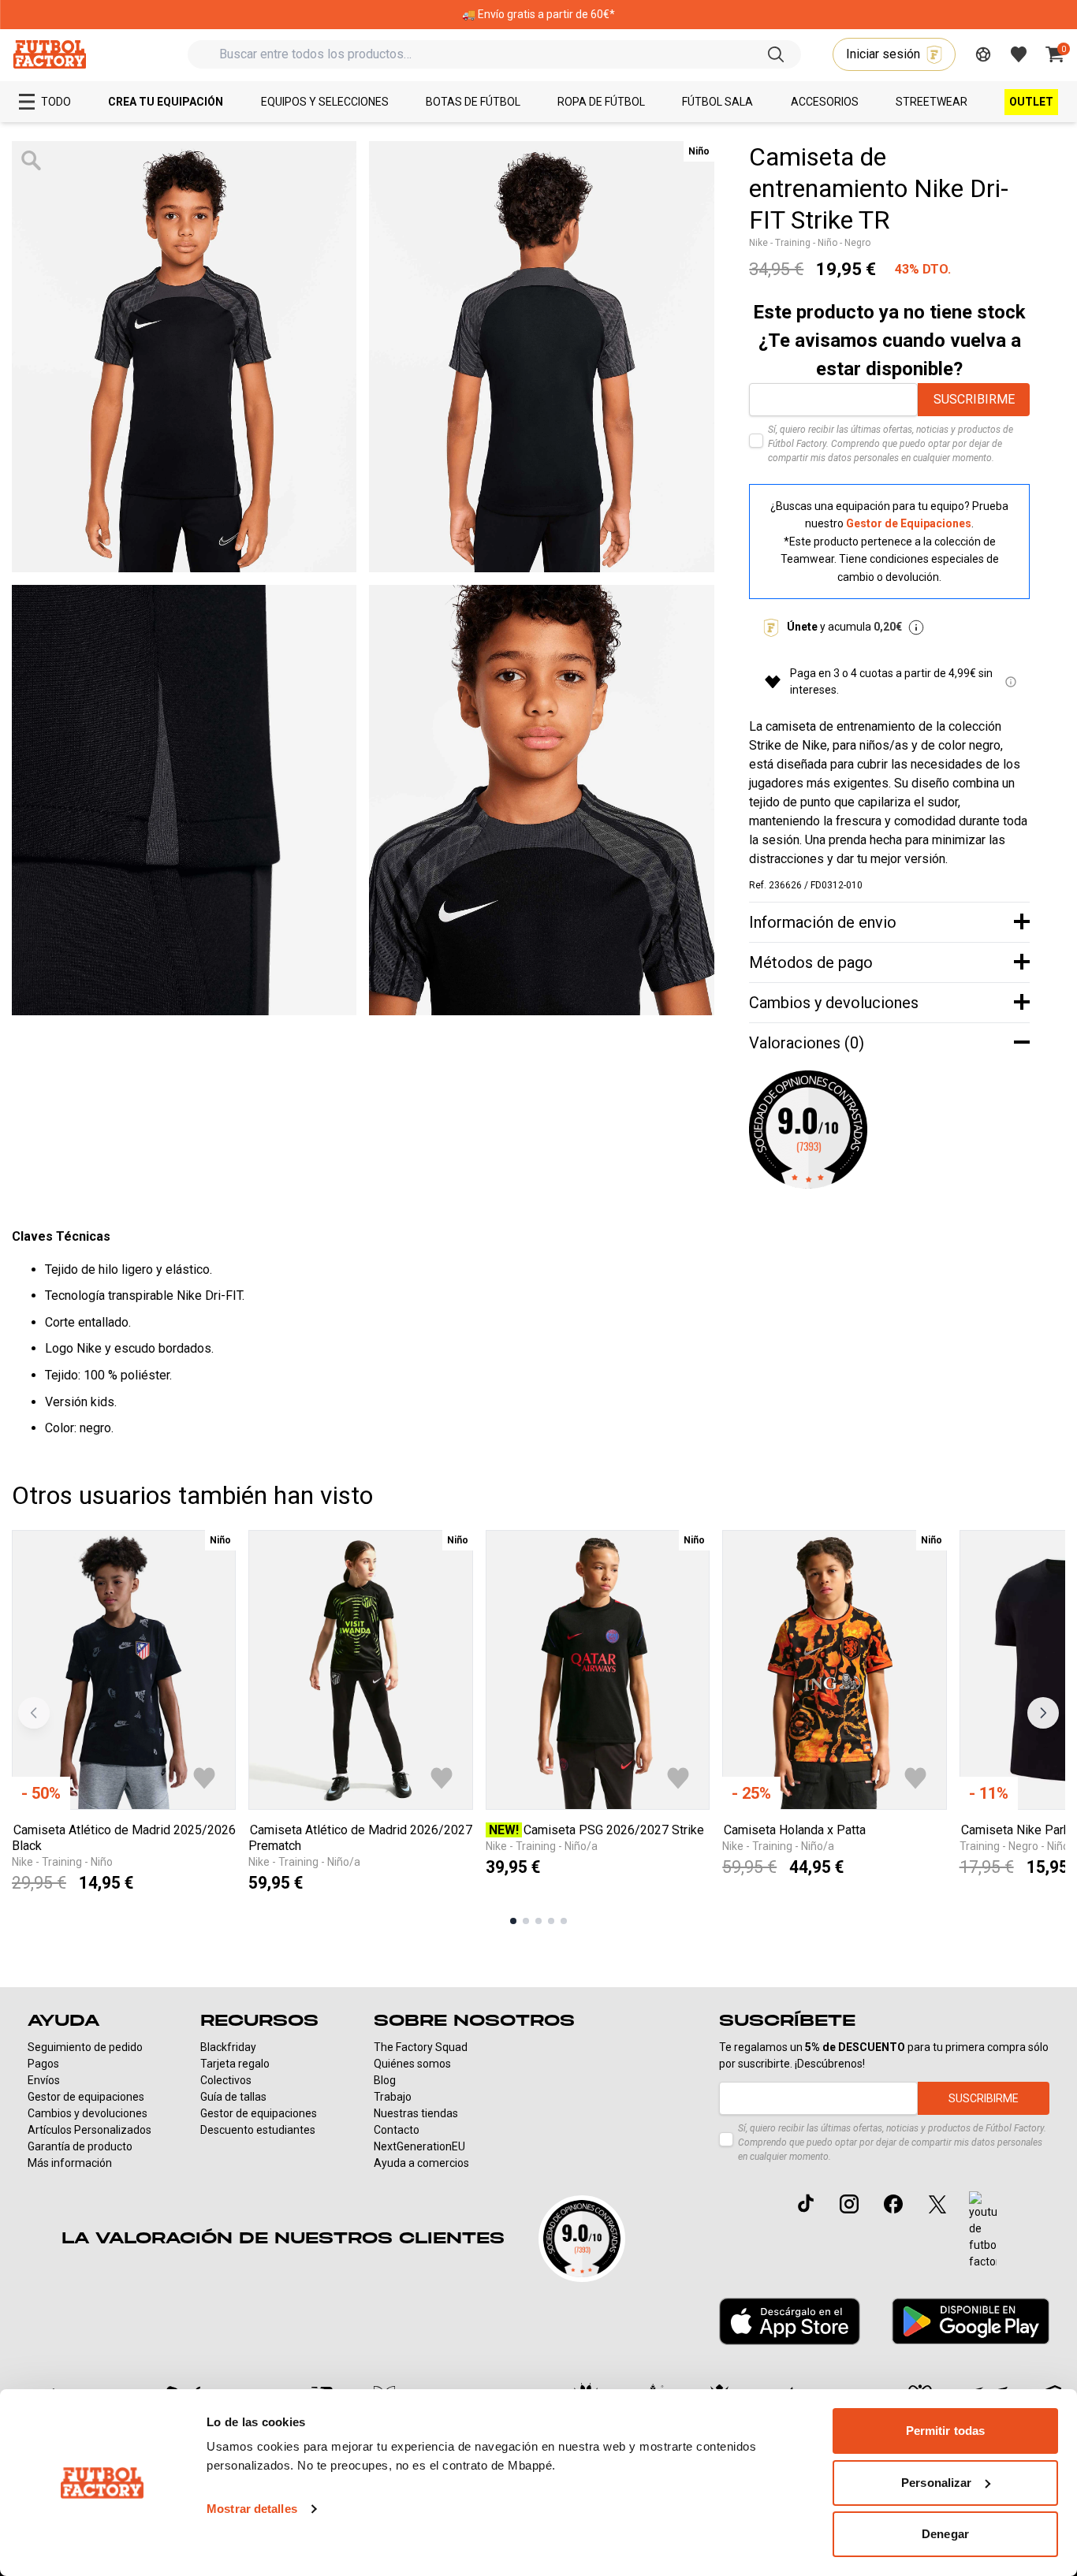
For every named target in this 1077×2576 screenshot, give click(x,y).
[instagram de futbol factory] (849, 2204)
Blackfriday (228, 2047)
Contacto (397, 2130)
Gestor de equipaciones (86, 2097)
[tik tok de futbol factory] (806, 2203)
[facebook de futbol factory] (893, 2204)
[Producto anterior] (34, 1713)
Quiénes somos (412, 2064)
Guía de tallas (233, 2097)
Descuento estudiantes (258, 2130)
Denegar (945, 2534)
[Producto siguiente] (1043, 1713)
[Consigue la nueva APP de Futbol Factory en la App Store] (790, 2321)
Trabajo (393, 2097)
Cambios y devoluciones (88, 2113)
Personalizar (936, 2483)
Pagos (43, 2064)
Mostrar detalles (252, 2509)
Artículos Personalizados (89, 2130)
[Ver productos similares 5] (564, 1921)
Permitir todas (945, 2431)
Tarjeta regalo (235, 2064)
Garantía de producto (80, 2146)
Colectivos (226, 2080)
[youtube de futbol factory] (983, 2231)
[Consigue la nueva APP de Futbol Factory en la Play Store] (971, 2321)
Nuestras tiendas (416, 2113)
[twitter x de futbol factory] (937, 2204)
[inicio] (49, 54)
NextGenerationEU (419, 2146)
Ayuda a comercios (421, 2163)
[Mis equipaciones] (983, 54)
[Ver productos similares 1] (513, 1921)
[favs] (1019, 54)
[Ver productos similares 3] (538, 1921)
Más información (70, 2163)
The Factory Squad (421, 2047)
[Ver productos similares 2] (526, 1921)
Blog (385, 2080)
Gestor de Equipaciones (909, 523)
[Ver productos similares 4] (551, 1921)
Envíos (44, 2080)
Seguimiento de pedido (85, 2047)
